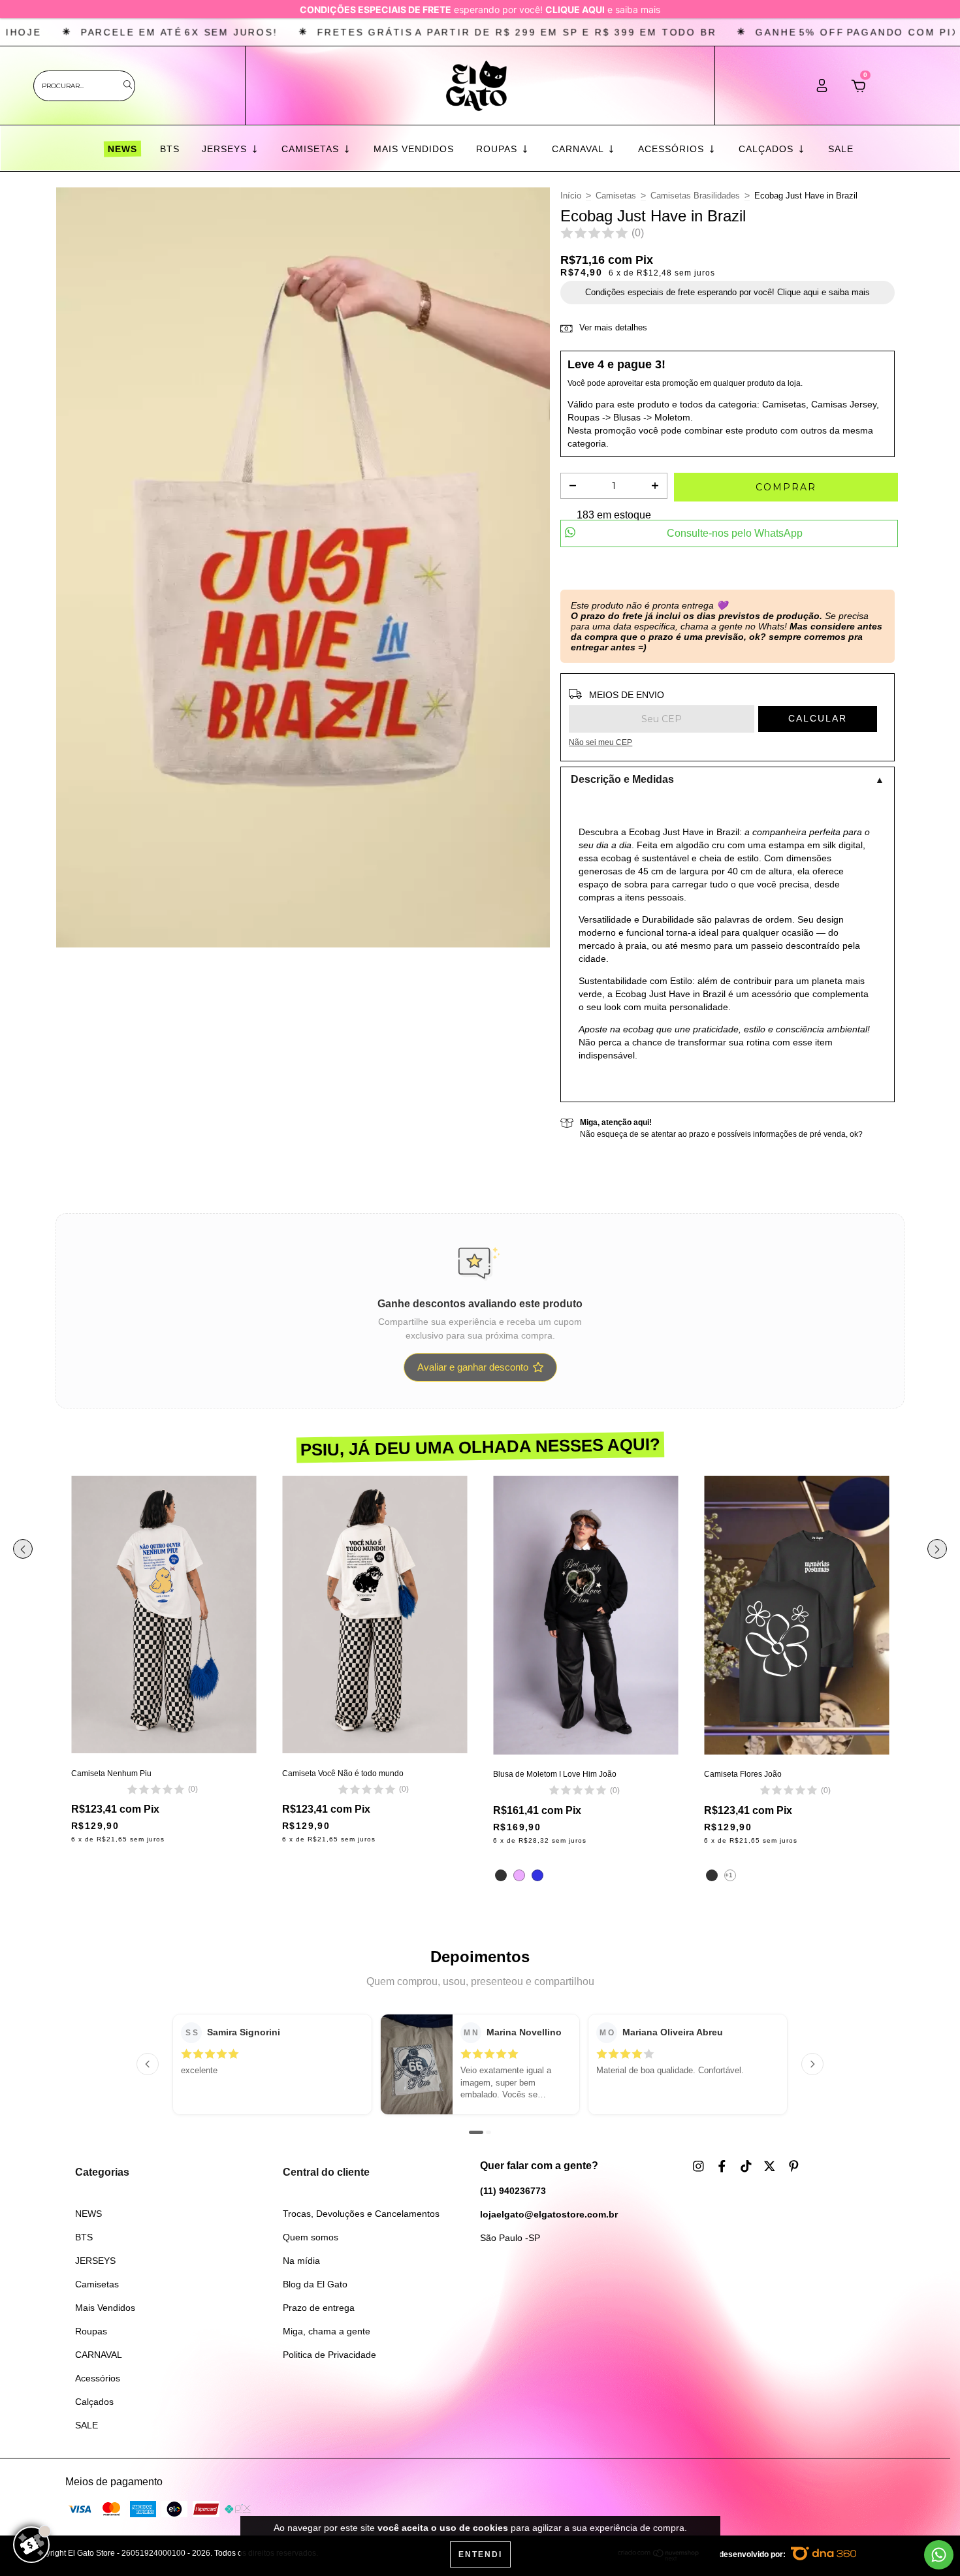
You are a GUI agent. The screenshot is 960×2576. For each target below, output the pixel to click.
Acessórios (673, 149)
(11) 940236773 (513, 2191)
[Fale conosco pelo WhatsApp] (939, 2555)
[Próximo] (812, 2064)
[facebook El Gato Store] (723, 2166)
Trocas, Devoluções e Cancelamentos (361, 2214)
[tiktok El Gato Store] (747, 2166)
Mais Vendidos (414, 149)
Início (571, 196)
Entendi (480, 2554)
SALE (841, 149)
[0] (858, 89)
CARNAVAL (579, 149)
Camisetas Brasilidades (695, 196)
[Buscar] (128, 85)
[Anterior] (148, 2064)
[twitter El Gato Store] (771, 2166)
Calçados (768, 149)
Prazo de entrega (319, 2308)
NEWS (122, 149)
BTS (170, 149)
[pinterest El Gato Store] (794, 2166)
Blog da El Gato (315, 2284)
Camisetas (312, 149)
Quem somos (311, 2237)
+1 (729, 1875)
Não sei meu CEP (600, 742)
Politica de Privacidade (329, 2355)
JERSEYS (226, 149)
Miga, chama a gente (327, 2331)
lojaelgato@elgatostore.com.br (549, 2214)
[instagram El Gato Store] (700, 2166)
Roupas (498, 149)
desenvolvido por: (753, 2554)
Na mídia (301, 2261)
